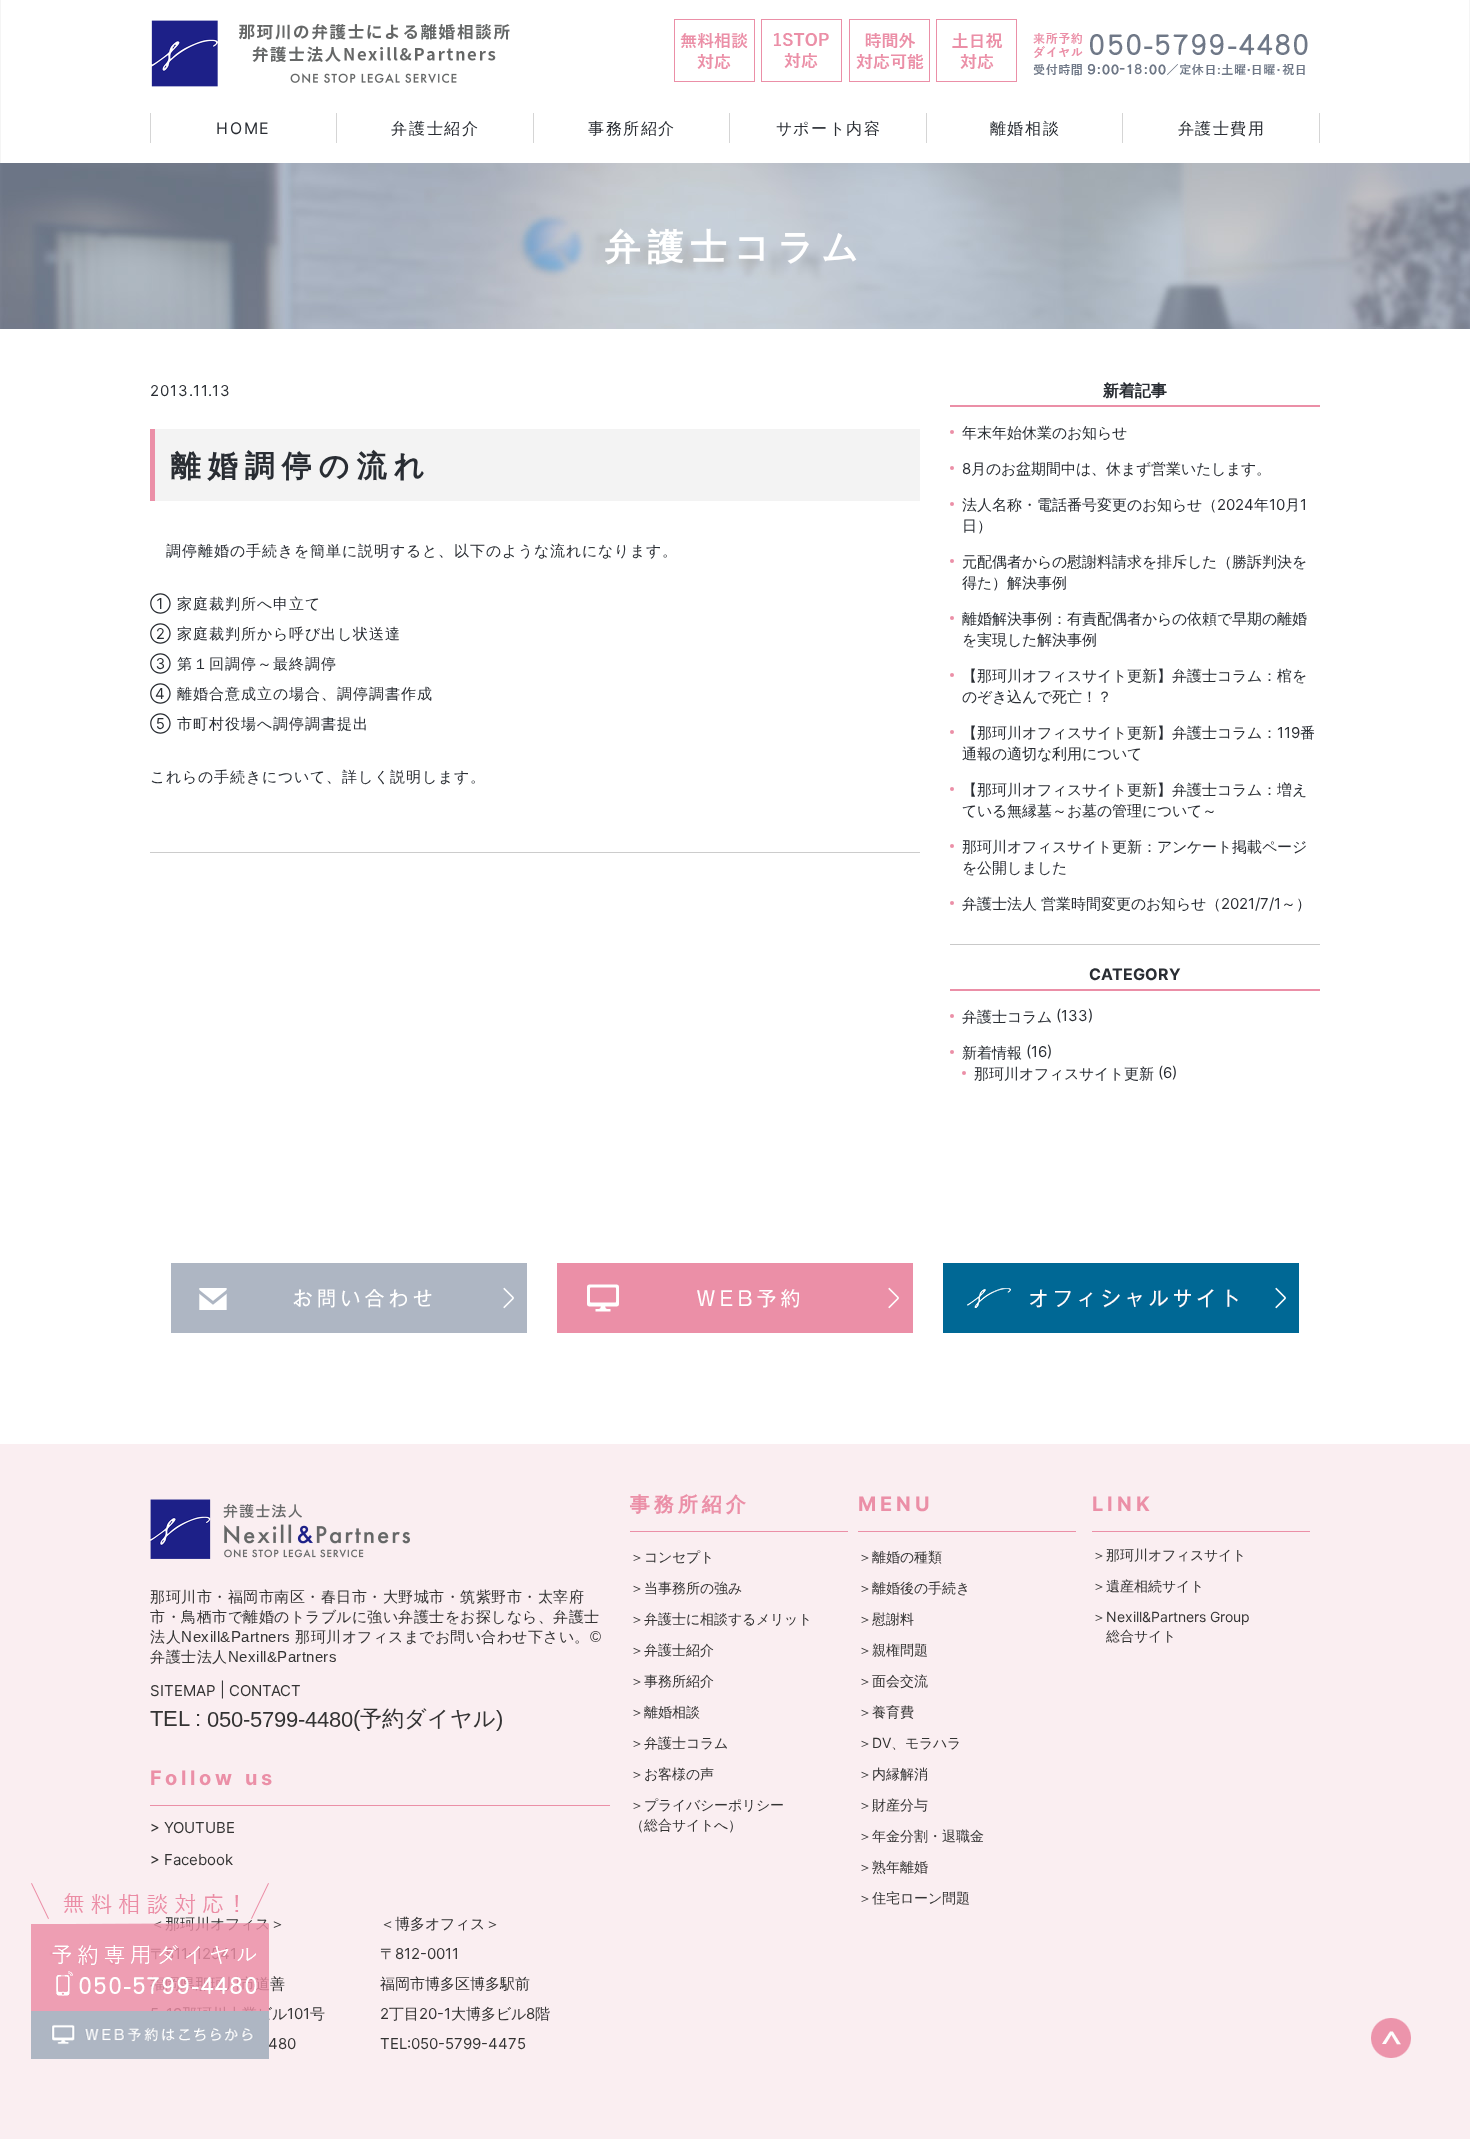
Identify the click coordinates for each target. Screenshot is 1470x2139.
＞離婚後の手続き (914, 1587)
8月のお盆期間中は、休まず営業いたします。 (1116, 468)
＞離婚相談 (665, 1711)
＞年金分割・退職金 (921, 1835)
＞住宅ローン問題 (914, 1897)
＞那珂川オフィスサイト (1169, 1554)
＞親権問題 (893, 1649)
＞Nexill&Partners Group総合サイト (1171, 1626)
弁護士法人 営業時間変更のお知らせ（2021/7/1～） (1136, 903)
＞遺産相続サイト (1148, 1585)
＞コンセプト (672, 1556)
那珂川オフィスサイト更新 (1064, 1073)
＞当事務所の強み (686, 1587)
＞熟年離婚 (893, 1866)
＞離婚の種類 (900, 1556)
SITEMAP (183, 1690)
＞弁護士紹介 (672, 1649)
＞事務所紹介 (672, 1680)
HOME (243, 128)
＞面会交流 (893, 1680)
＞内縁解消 (893, 1773)
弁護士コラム (1007, 1016)
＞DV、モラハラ (909, 1742)
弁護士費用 (1222, 128)
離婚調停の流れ (301, 465)
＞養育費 (886, 1711)
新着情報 (992, 1052)
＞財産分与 (893, 1804)
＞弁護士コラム (679, 1742)
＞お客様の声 (672, 1773)
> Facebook (191, 1859)
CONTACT (265, 1690)
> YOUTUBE (192, 1827)
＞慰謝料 (886, 1618)
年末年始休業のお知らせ (1044, 432)
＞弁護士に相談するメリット (721, 1618)
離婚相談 (1025, 128)
